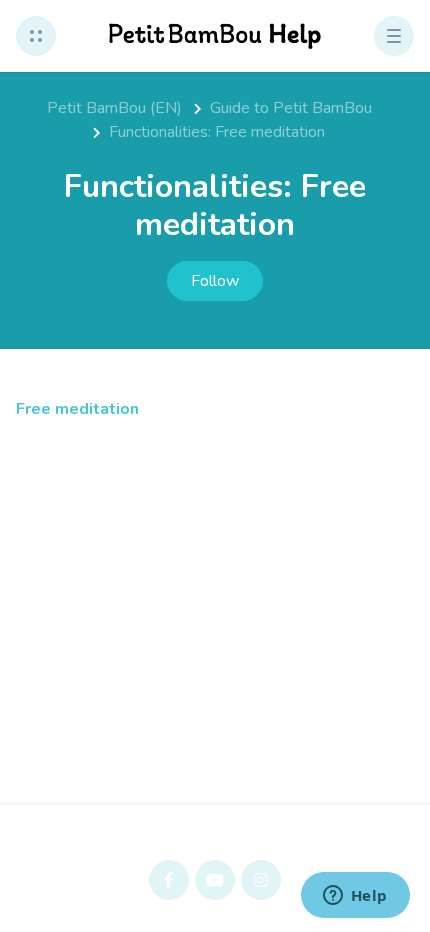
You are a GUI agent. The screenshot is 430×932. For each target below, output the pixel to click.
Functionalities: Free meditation (217, 132)
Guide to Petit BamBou (291, 108)
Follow (215, 281)
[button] (36, 36)
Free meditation (77, 409)
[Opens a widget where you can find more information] (355, 897)
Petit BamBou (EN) (114, 108)
